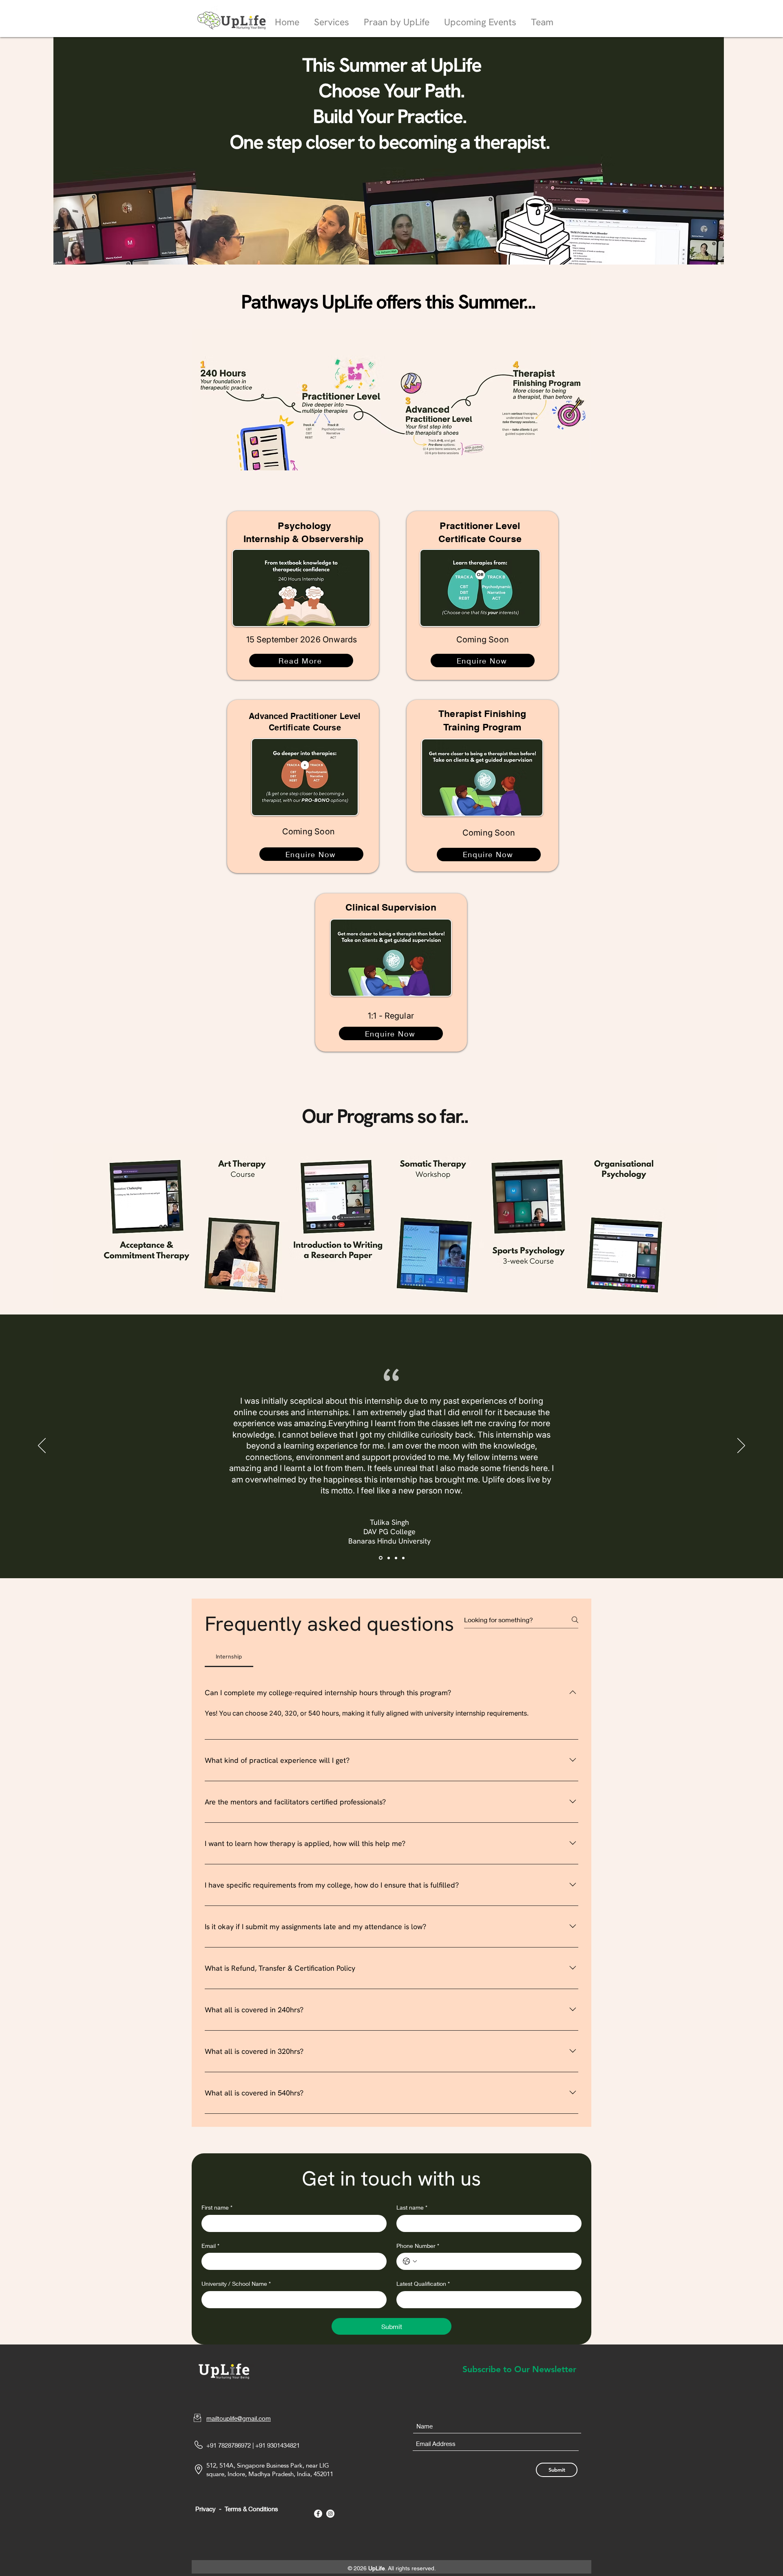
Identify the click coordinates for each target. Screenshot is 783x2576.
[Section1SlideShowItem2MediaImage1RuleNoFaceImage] (388, 1558)
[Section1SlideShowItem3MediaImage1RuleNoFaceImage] (396, 1558)
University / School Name (236, 2284)
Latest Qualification (423, 2284)
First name (217, 2207)
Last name (412, 2207)
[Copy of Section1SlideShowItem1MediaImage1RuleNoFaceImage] (403, 1558)
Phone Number (418, 2246)
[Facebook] (318, 2514)
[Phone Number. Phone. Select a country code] (410, 2261)
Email (210, 2246)
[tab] (229, 1656)
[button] (332, 19)
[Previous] (42, 1446)
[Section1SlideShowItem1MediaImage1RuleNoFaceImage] (380, 1558)
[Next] (741, 1446)
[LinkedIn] (330, 2514)
